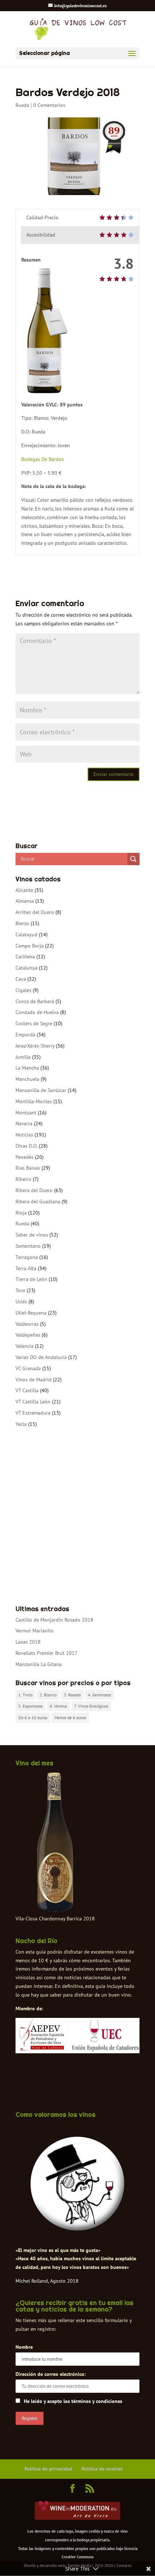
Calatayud (26, 935)
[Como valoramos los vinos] (77, 2230)
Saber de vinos (32, 1235)
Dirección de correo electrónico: (51, 2374)
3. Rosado (72, 1695)
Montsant (26, 1113)
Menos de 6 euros (70, 1718)
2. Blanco (48, 1695)
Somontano (28, 1246)
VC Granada (28, 1368)
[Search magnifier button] (133, 859)
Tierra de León (31, 1279)
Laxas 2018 (28, 1642)
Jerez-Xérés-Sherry (35, 1046)
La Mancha (27, 1068)
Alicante (24, 890)
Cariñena (25, 957)
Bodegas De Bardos (43, 459)
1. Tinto (25, 1695)
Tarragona (27, 1257)
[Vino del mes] (55, 1842)
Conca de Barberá (35, 1001)
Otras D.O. (26, 1146)
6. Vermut (58, 1706)
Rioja (21, 1213)
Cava (21, 979)
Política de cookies (102, 2469)
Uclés (21, 1302)
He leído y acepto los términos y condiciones (73, 2401)
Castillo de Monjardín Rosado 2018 (54, 1620)
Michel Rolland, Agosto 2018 (47, 2281)
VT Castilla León (33, 1402)
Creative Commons (78, 2557)
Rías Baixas (28, 1168)
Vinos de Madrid (34, 1380)
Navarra (24, 1123)
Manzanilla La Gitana (39, 1664)
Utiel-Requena (31, 1313)
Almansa (25, 901)
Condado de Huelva (37, 1012)
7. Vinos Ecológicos (91, 1706)
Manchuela (27, 1079)
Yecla (21, 1424)
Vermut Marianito (35, 1631)
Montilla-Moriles (34, 1101)
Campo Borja (30, 946)
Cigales (23, 990)
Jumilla (23, 1057)
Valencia (25, 1346)
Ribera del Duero (34, 1190)
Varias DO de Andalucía (41, 1357)
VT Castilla (27, 1390)
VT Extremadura (33, 1413)
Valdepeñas (28, 1335)
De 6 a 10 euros (33, 1718)
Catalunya (26, 968)
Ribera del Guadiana (38, 1201)
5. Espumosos (30, 1706)
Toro (20, 1290)
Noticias (24, 1135)
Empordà (25, 1035)
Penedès (25, 1157)
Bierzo (22, 923)
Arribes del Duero (35, 912)
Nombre (24, 2347)
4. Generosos (99, 1695)
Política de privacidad (48, 2469)
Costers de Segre (34, 1023)
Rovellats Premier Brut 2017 (46, 1653)
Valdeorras (27, 1324)
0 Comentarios (49, 105)
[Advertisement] (77, 1517)
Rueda (22, 105)
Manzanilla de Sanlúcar (41, 1090)
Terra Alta (26, 1268)
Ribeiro (23, 1179)
